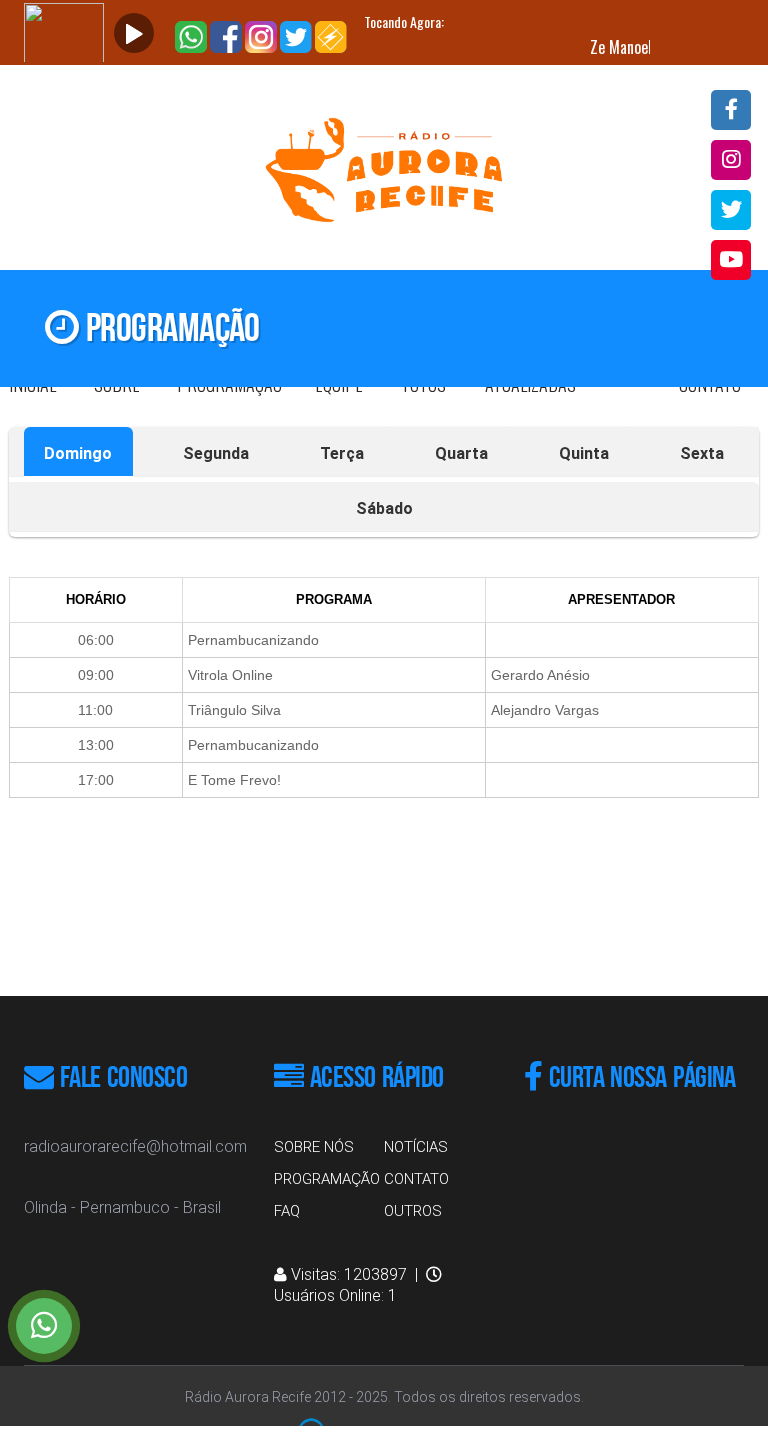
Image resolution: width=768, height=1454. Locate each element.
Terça (342, 453)
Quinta (584, 453)
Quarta (461, 453)
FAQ (287, 1211)
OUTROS (413, 1211)
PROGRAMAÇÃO (327, 1179)
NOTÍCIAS (416, 1147)
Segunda (216, 453)
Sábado (384, 508)
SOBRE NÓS (314, 1147)
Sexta (702, 453)
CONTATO (416, 1179)
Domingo (78, 453)
